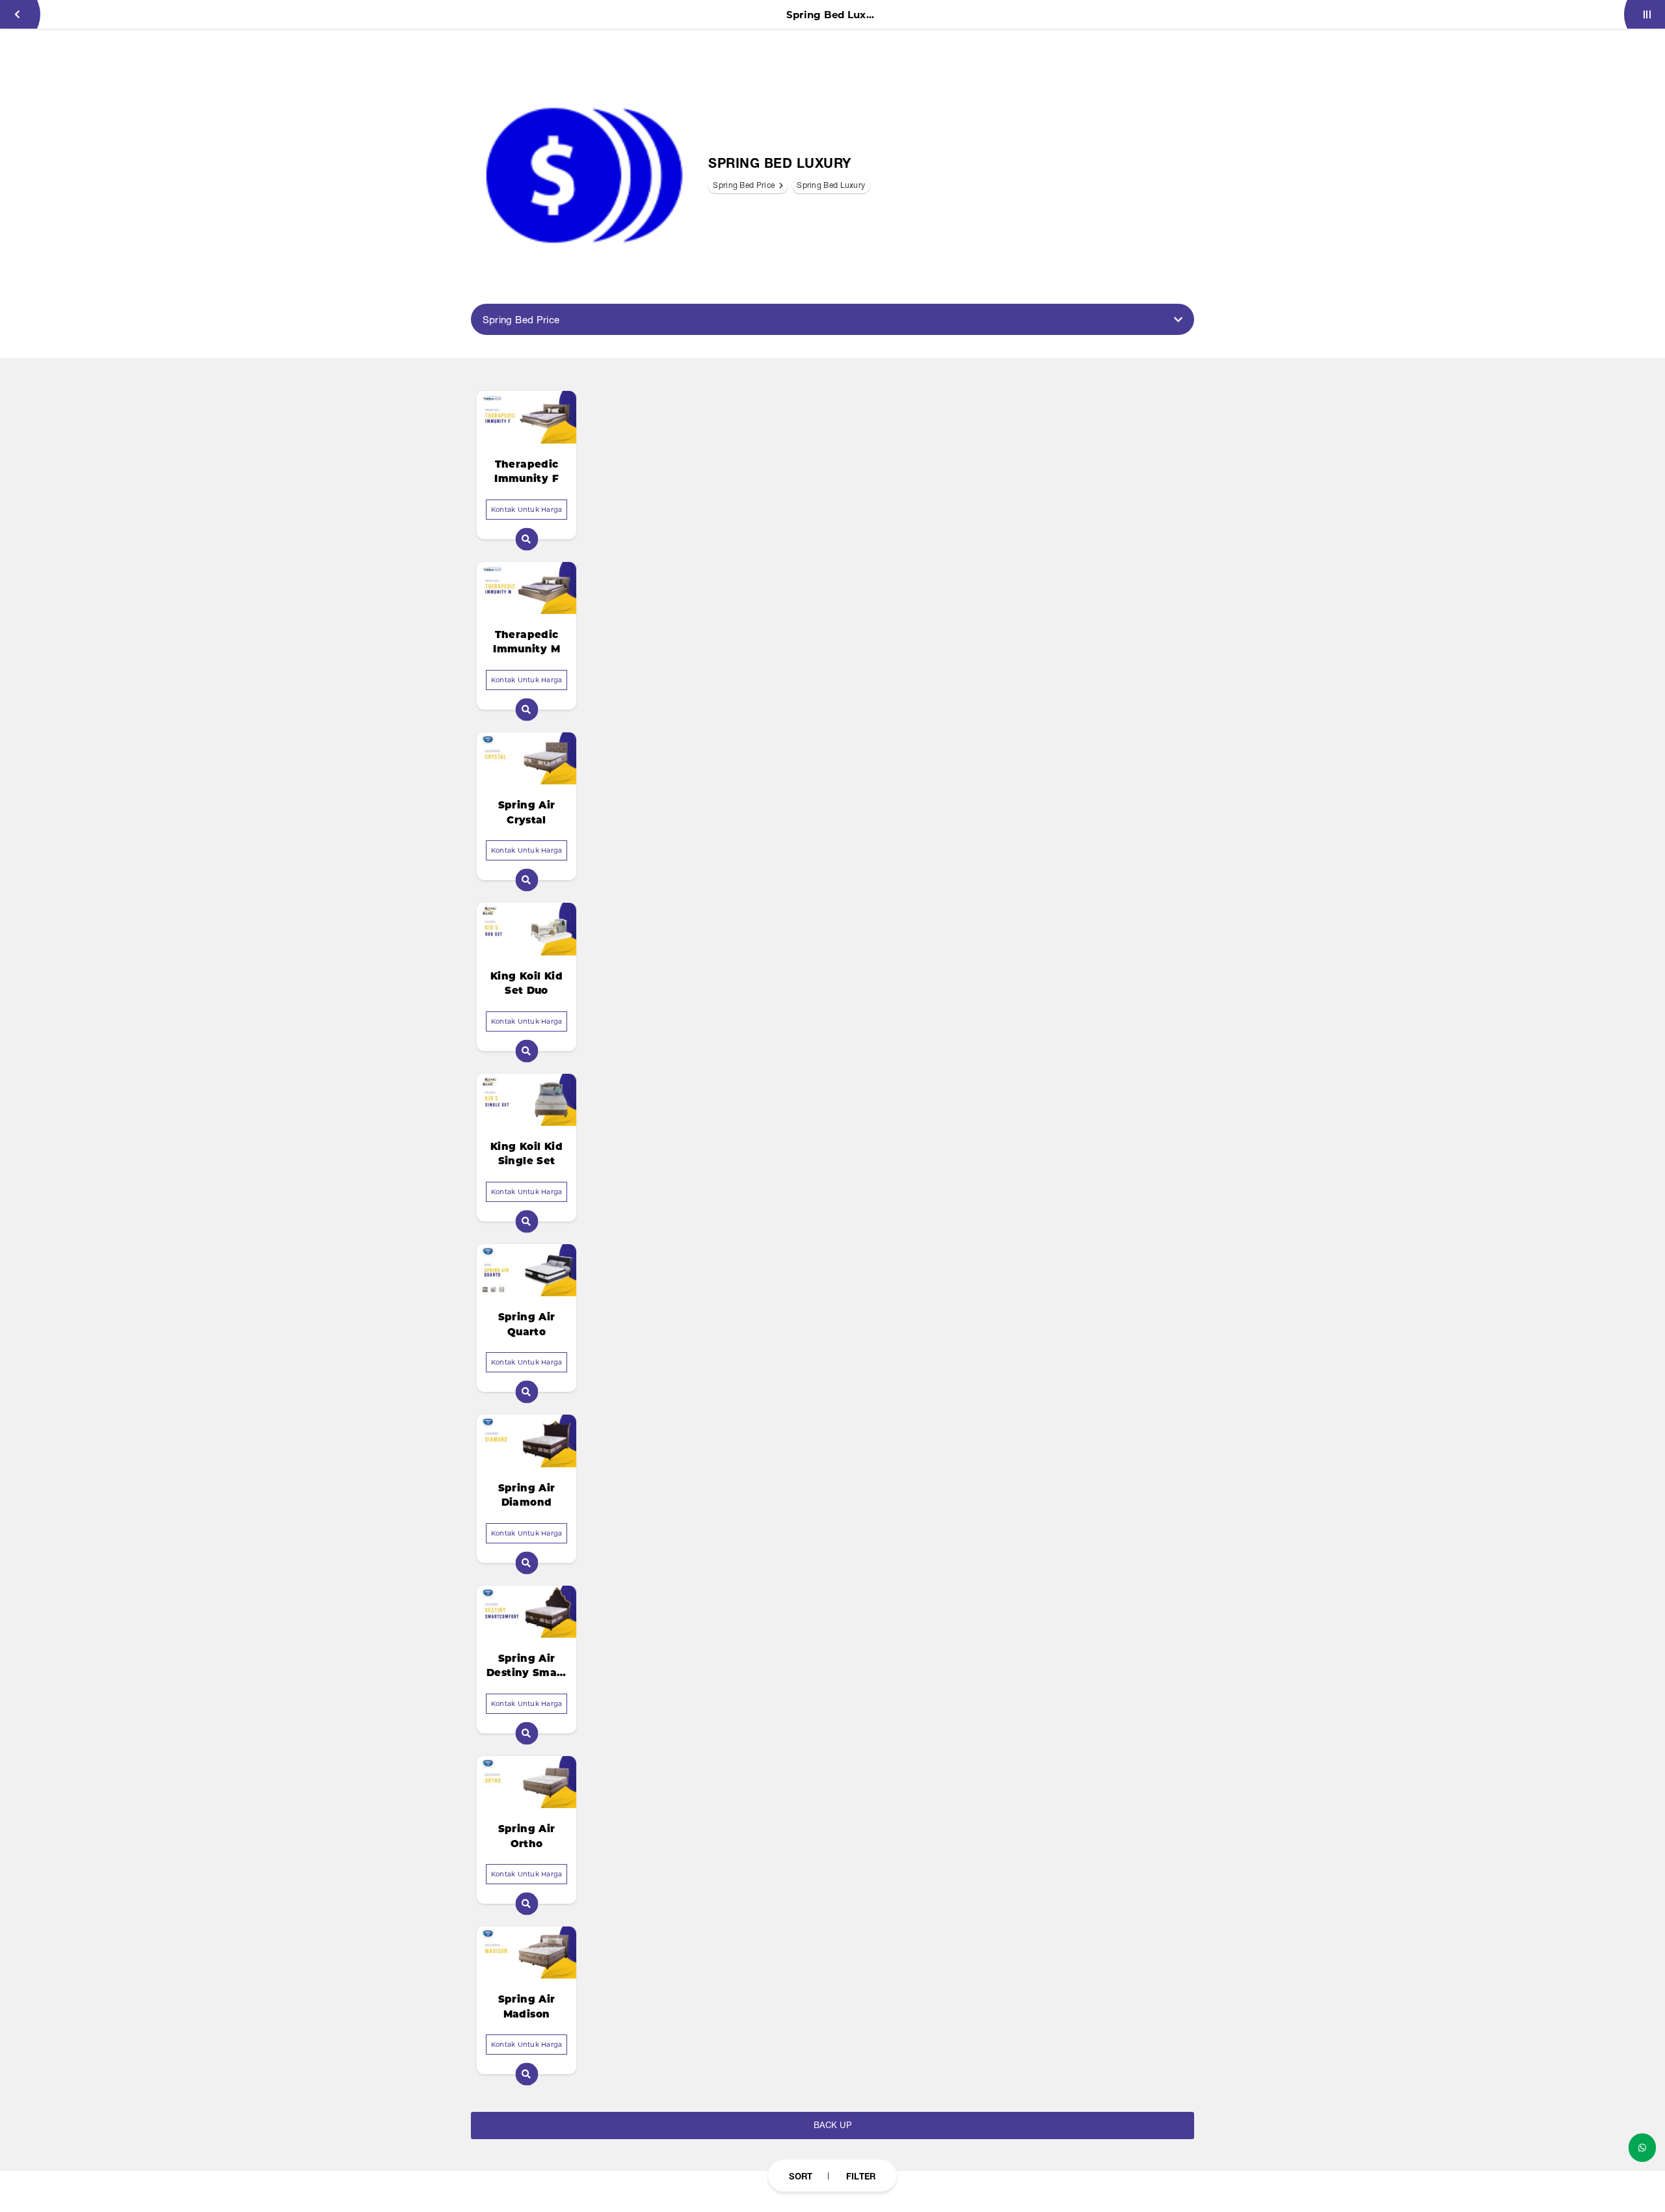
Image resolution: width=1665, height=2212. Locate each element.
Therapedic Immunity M (526, 642)
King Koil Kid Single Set (526, 1154)
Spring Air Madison (527, 2006)
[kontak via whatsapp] (1642, 2148)
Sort (801, 2176)
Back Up (832, 2125)
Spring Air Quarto (527, 1324)
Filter (861, 2176)
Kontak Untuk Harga (527, 510)
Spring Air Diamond (527, 1495)
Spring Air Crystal (527, 812)
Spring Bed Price (745, 185)
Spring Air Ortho (527, 1836)
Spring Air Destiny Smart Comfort (526, 1666)
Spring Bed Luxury (831, 185)
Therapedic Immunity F (526, 472)
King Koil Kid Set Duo (526, 983)
